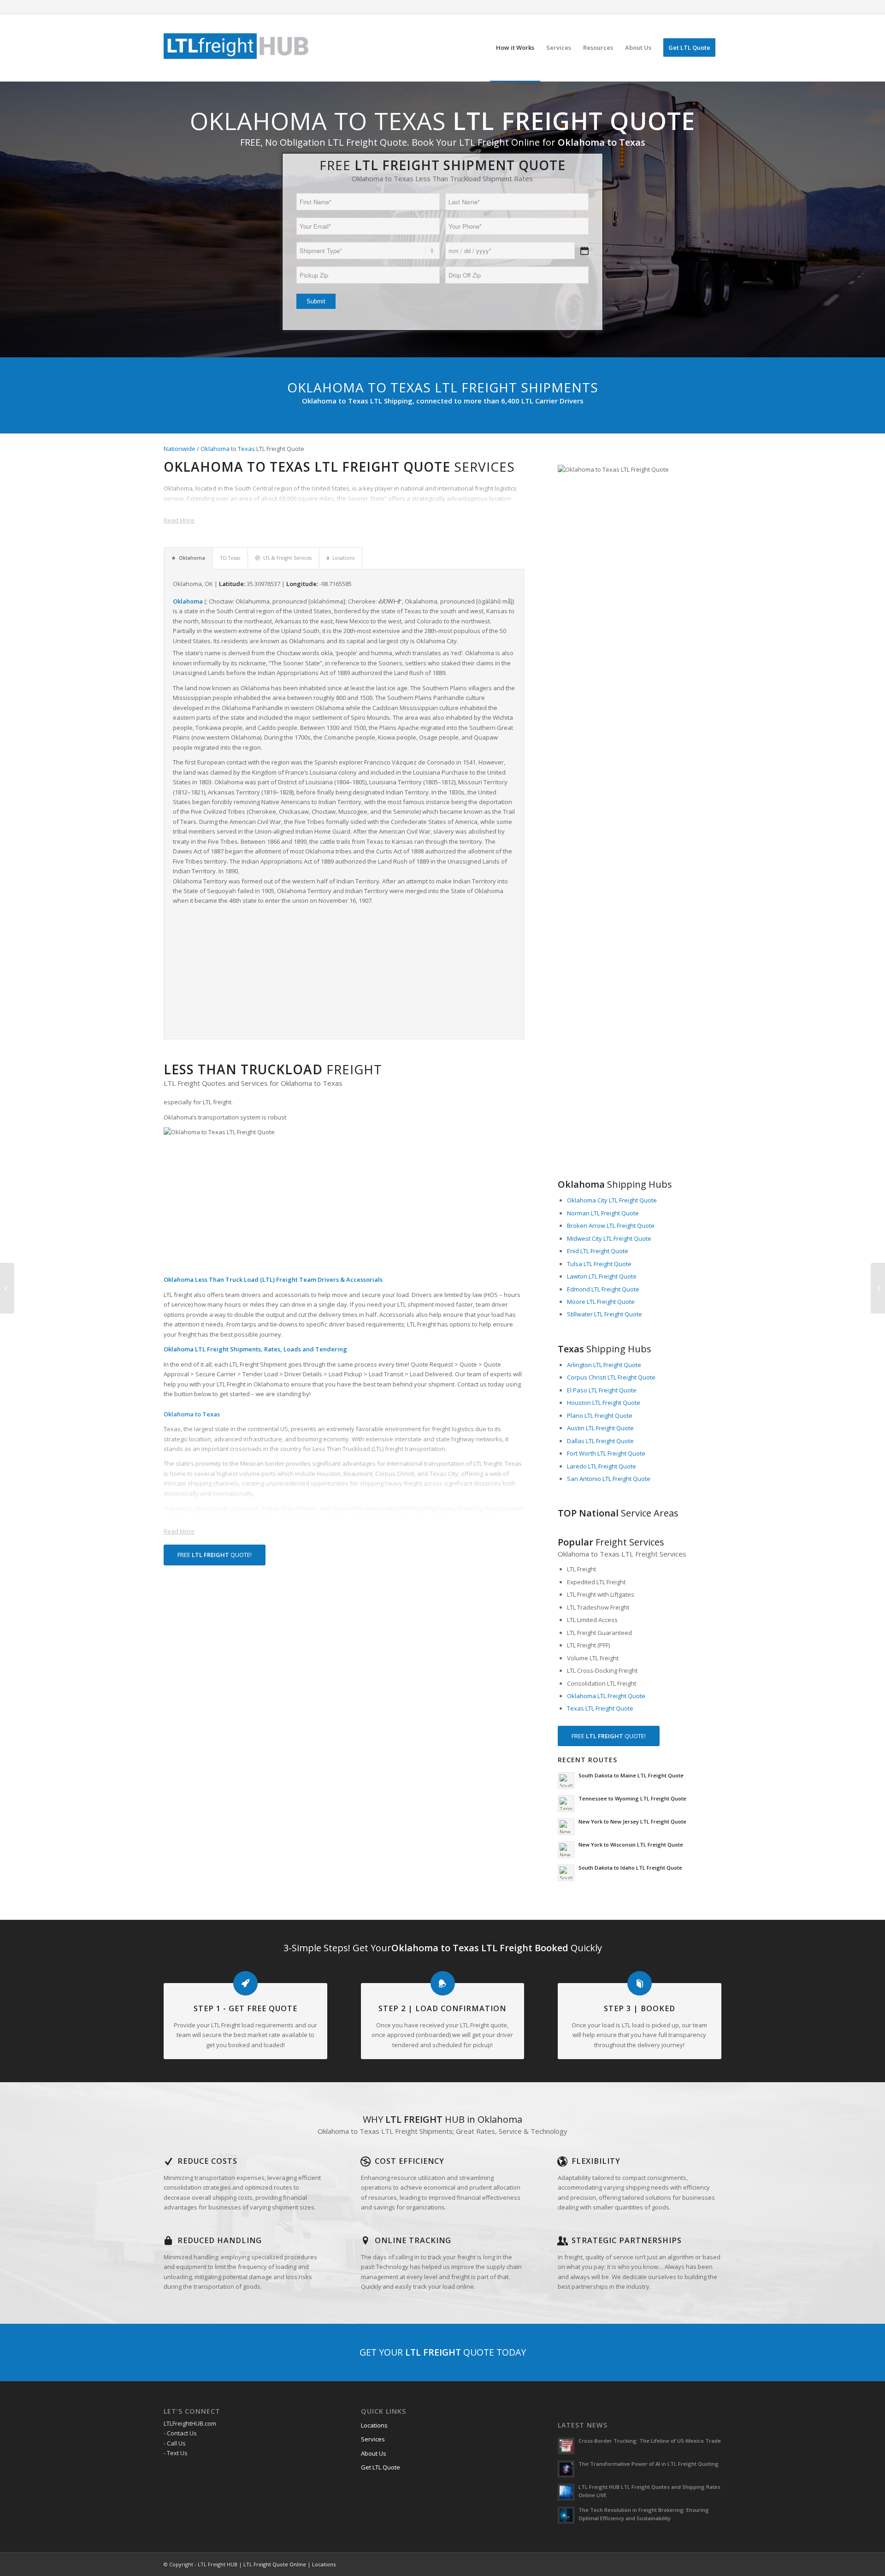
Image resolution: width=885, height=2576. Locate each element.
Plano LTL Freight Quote (600, 1415)
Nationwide (180, 449)
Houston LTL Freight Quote (604, 1403)
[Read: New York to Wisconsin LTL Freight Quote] (566, 1850)
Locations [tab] (343, 558)
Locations (374, 2425)
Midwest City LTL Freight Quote (609, 1238)
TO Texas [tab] (230, 558)
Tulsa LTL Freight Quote (599, 1264)
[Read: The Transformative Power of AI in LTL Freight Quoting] (566, 2469)
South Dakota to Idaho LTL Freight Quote (630, 1868)
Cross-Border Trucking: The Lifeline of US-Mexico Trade (650, 2441)
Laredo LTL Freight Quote (602, 1466)
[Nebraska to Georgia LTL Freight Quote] (7, 1288)
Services (373, 2439)
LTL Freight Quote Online (275, 2564)
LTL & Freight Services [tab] (287, 558)
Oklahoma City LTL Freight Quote (612, 1200)
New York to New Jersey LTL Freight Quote (632, 1821)
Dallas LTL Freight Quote (600, 1441)
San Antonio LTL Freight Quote (609, 1479)
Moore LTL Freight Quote (601, 1302)
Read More (179, 520)
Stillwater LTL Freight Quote (605, 1314)
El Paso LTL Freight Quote (602, 1390)
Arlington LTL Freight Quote (604, 1365)
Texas (246, 449)
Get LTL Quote (381, 2467)
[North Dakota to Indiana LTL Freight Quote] (878, 1288)
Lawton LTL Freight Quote (602, 1276)
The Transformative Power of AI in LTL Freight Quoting (649, 2464)
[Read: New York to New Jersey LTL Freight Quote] (566, 1827)
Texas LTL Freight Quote (600, 1708)
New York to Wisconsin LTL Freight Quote (631, 1845)
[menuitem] (515, 48)
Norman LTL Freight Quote (603, 1213)
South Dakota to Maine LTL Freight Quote (631, 1775)
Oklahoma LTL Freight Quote (606, 1696)
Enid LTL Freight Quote (598, 1251)
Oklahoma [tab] (192, 558)
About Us (374, 2453)
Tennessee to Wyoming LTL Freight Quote (632, 1798)
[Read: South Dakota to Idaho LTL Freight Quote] (566, 1873)
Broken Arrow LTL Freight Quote (611, 1226)
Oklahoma (215, 449)
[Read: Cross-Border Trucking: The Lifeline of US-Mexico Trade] (566, 2446)
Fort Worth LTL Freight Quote (606, 1453)
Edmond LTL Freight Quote (603, 1289)
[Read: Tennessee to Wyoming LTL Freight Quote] (566, 1804)
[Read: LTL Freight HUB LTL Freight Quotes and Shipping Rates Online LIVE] (566, 2492)
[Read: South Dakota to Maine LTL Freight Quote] (566, 1781)
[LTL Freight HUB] (236, 48)
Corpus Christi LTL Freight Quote (611, 1377)
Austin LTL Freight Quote (600, 1428)
